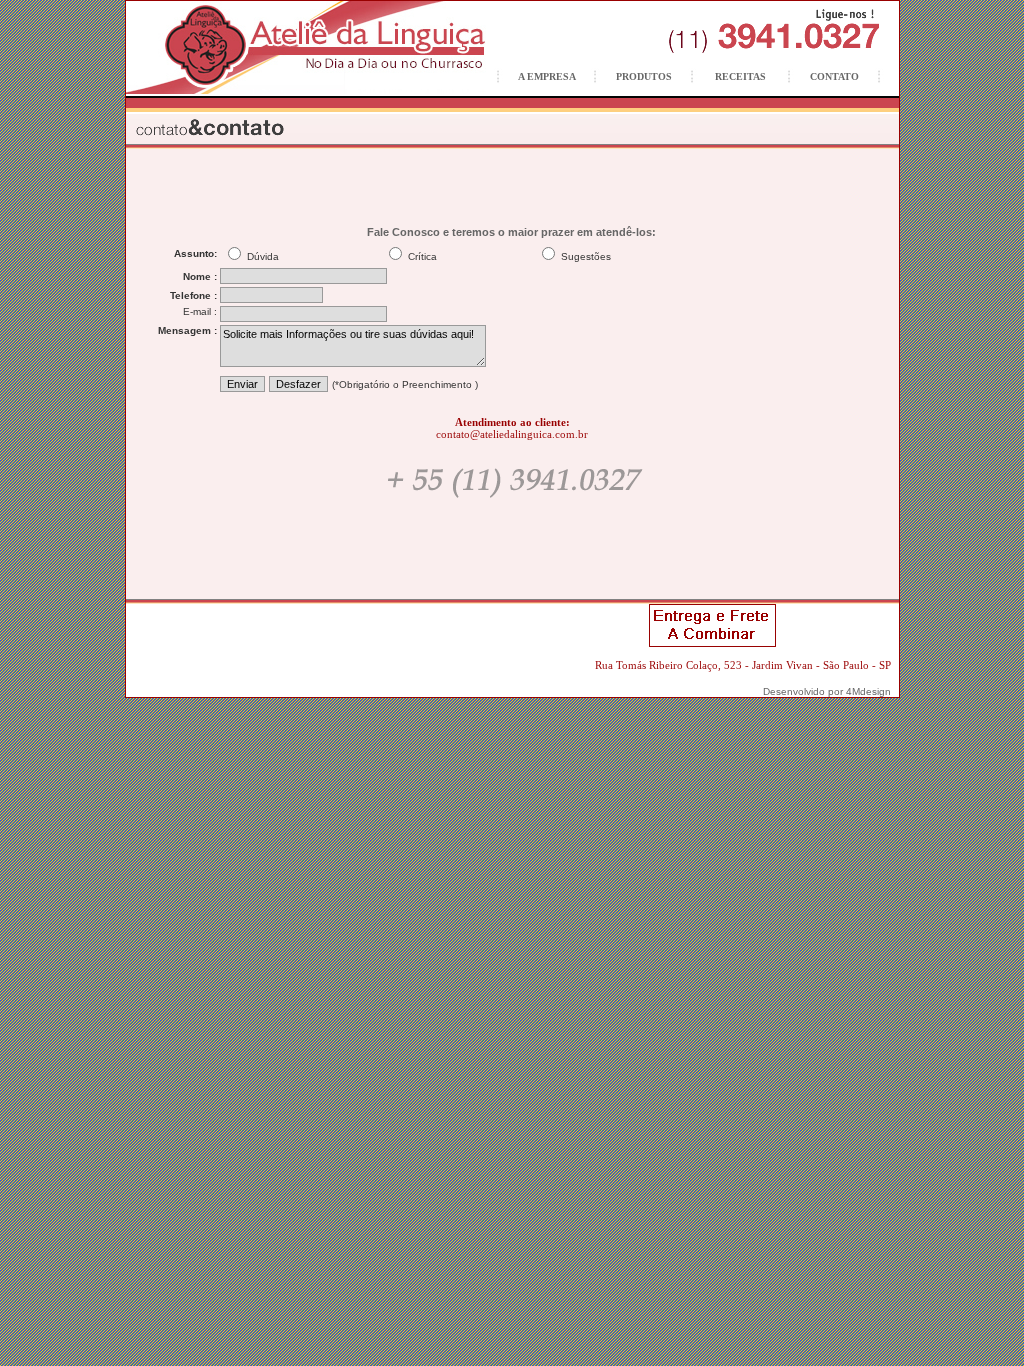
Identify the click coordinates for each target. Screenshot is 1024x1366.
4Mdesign (868, 691)
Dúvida (261, 256)
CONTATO (834, 76)
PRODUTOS (644, 76)
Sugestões (584, 256)
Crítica (421, 256)
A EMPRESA (547, 76)
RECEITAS (740, 76)
